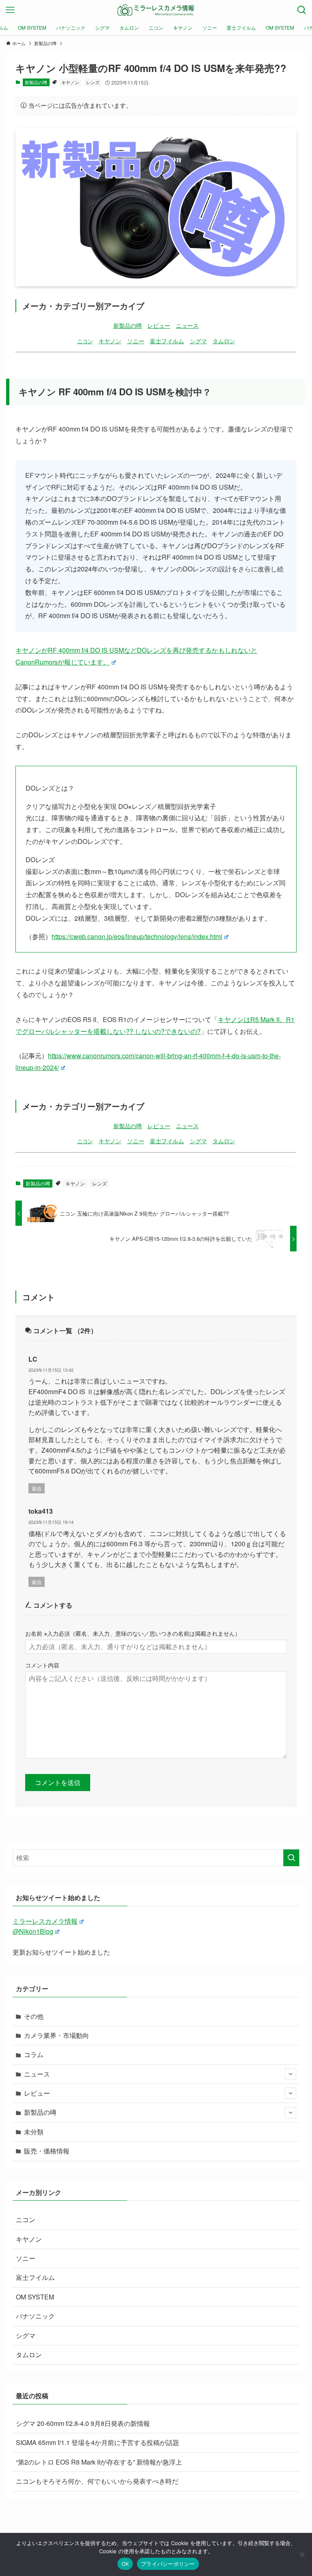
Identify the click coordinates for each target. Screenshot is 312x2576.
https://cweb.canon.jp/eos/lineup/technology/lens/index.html (137, 936)
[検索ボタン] (302, 10)
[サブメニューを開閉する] (290, 2074)
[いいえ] (302, 2554)
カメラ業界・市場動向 (56, 2035)
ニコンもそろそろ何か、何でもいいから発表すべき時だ (97, 2481)
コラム (34, 2054)
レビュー (159, 325)
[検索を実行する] (291, 1858)
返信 (37, 1488)
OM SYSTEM (35, 2297)
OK (125, 2564)
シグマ (198, 341)
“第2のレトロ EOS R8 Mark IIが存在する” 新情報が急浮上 (99, 2462)
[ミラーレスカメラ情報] (156, 10)
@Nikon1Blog (33, 1931)
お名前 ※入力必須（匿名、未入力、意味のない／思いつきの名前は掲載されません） (133, 1633)
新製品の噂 (36, 82)
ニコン (85, 341)
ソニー (136, 341)
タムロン (224, 341)
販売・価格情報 (47, 2151)
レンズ (93, 82)
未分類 (34, 2132)
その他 (34, 2016)
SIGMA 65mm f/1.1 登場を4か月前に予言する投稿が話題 (97, 2442)
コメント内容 (42, 1665)
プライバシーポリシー (168, 2564)
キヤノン (70, 82)
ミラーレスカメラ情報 (45, 1921)
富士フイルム (167, 341)
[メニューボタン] (10, 10)
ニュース (187, 325)
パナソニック (35, 2316)
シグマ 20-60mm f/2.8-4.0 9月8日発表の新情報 (83, 2423)
